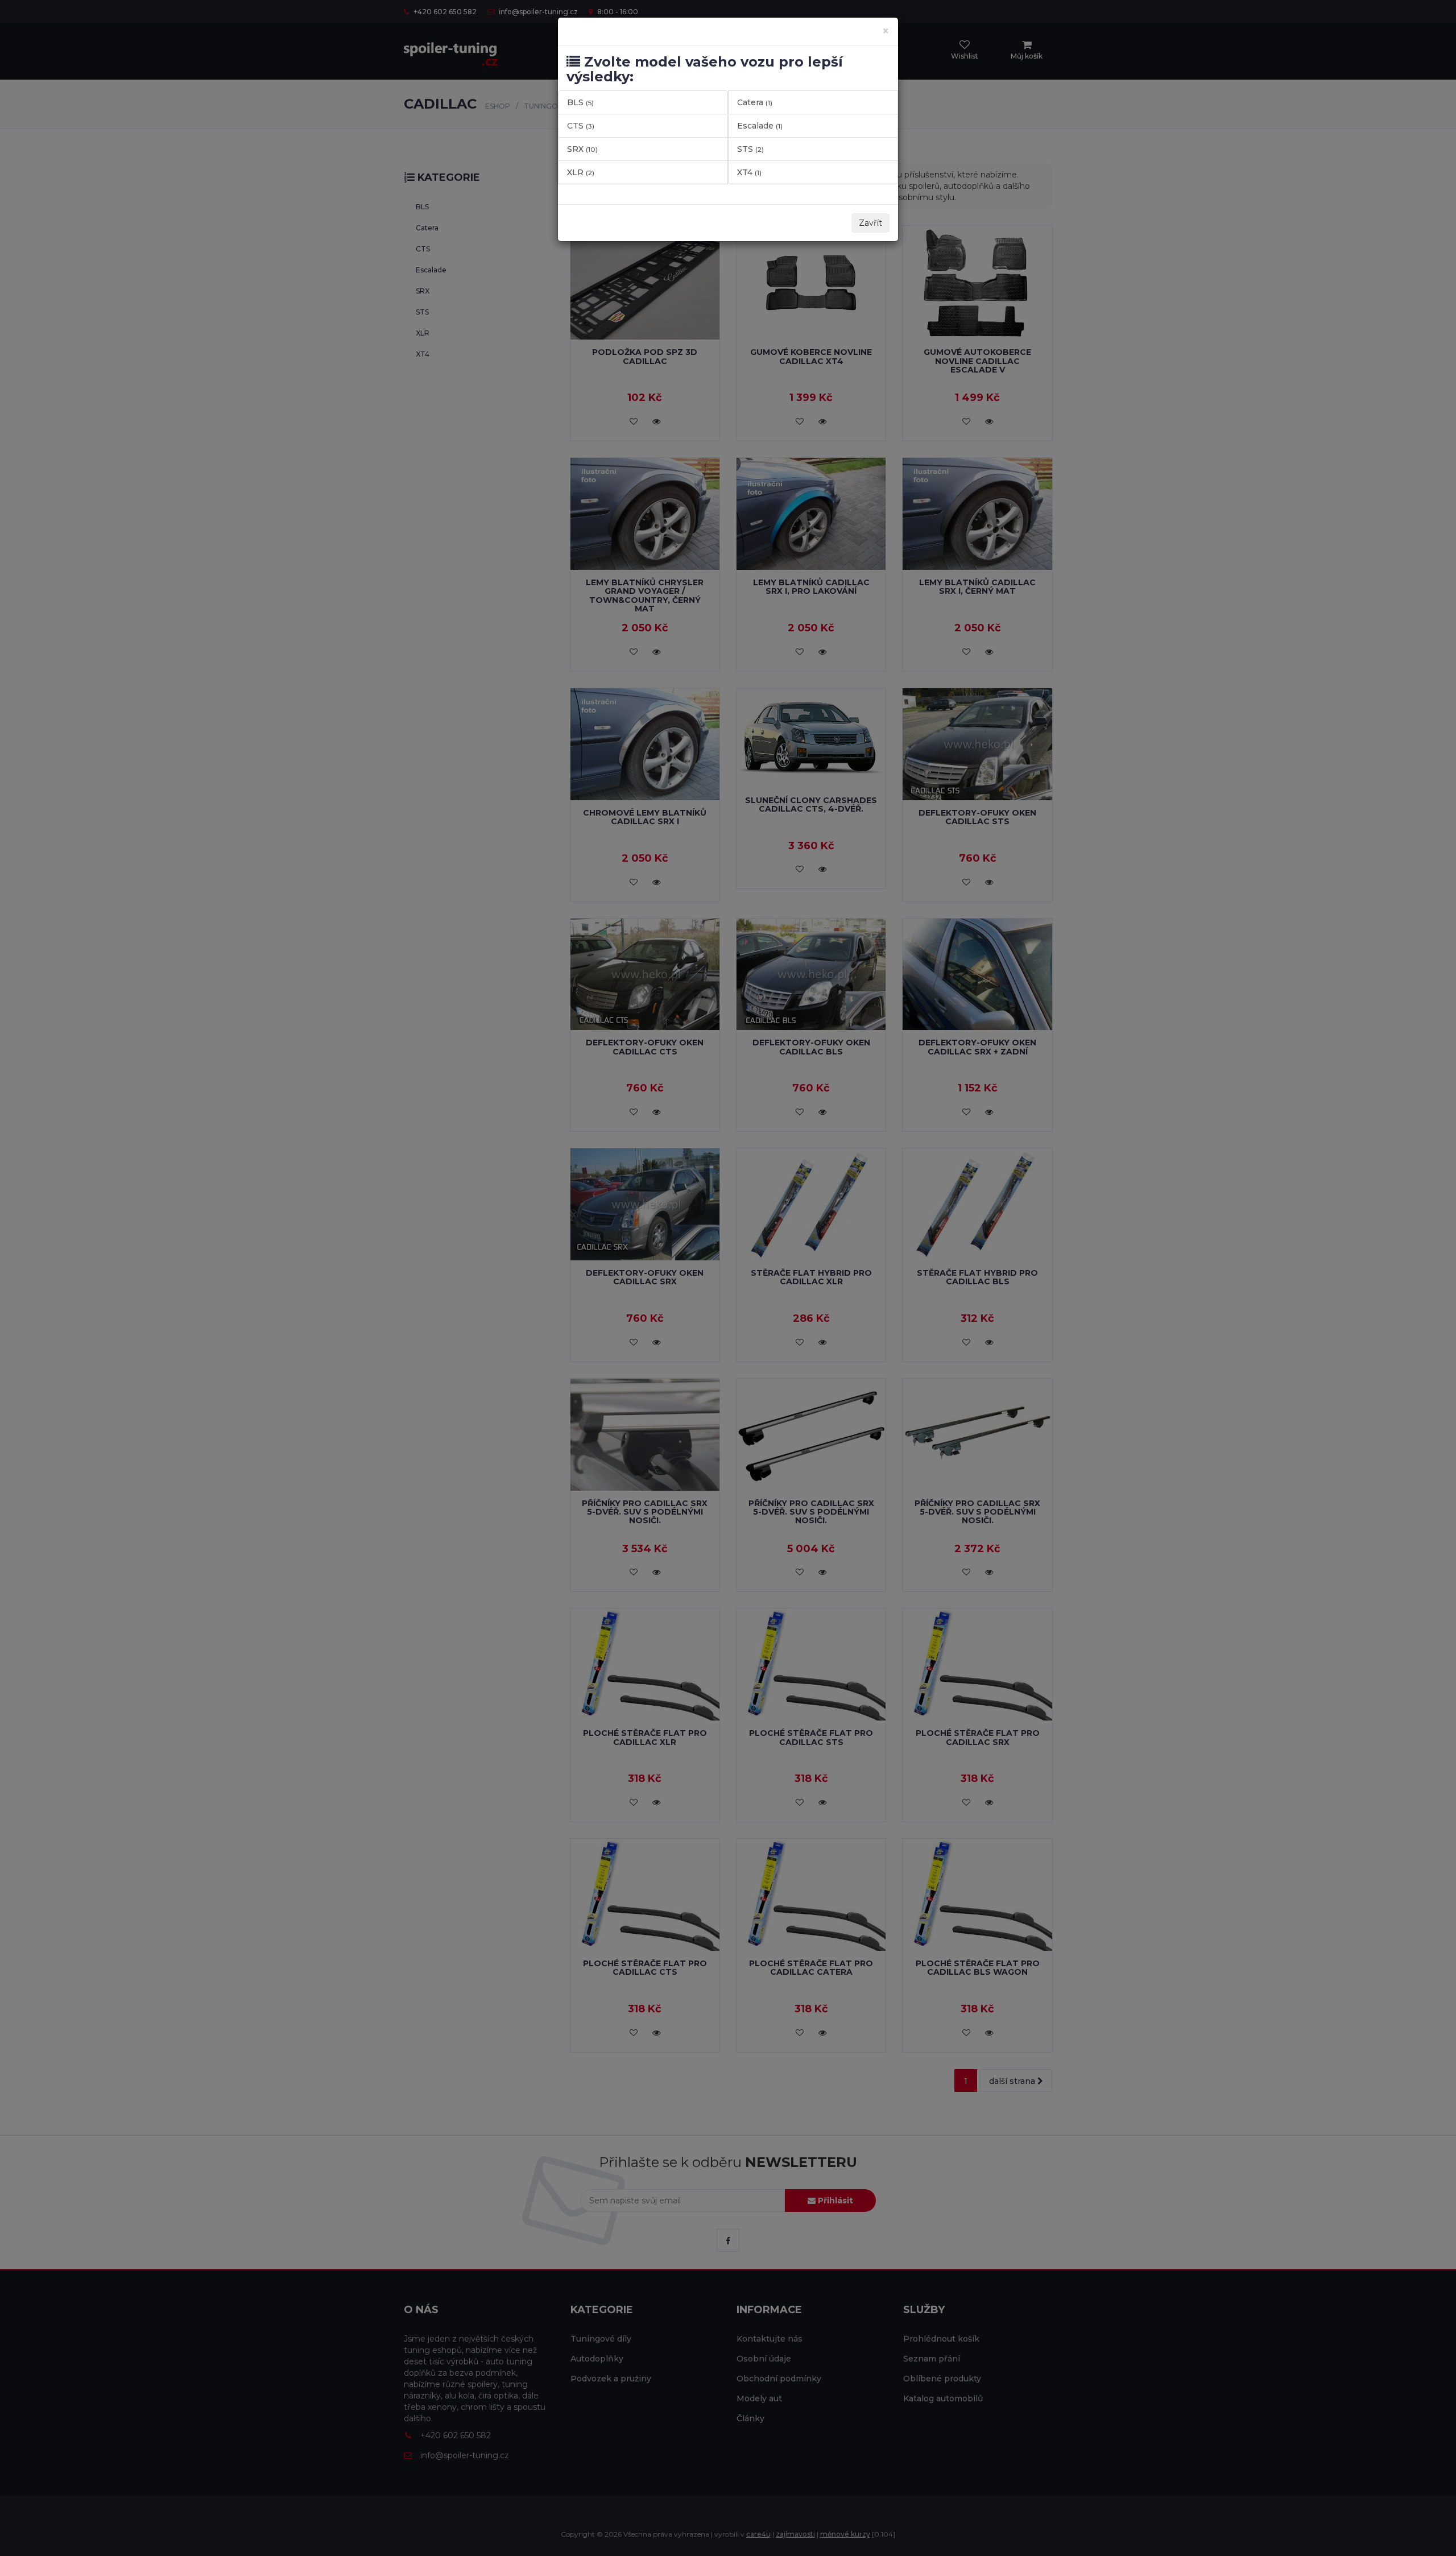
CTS (581, 126)
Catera (755, 102)
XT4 (749, 172)
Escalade (760, 126)
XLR (581, 172)
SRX (582, 149)
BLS (580, 102)
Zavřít (870, 223)
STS (750, 149)
